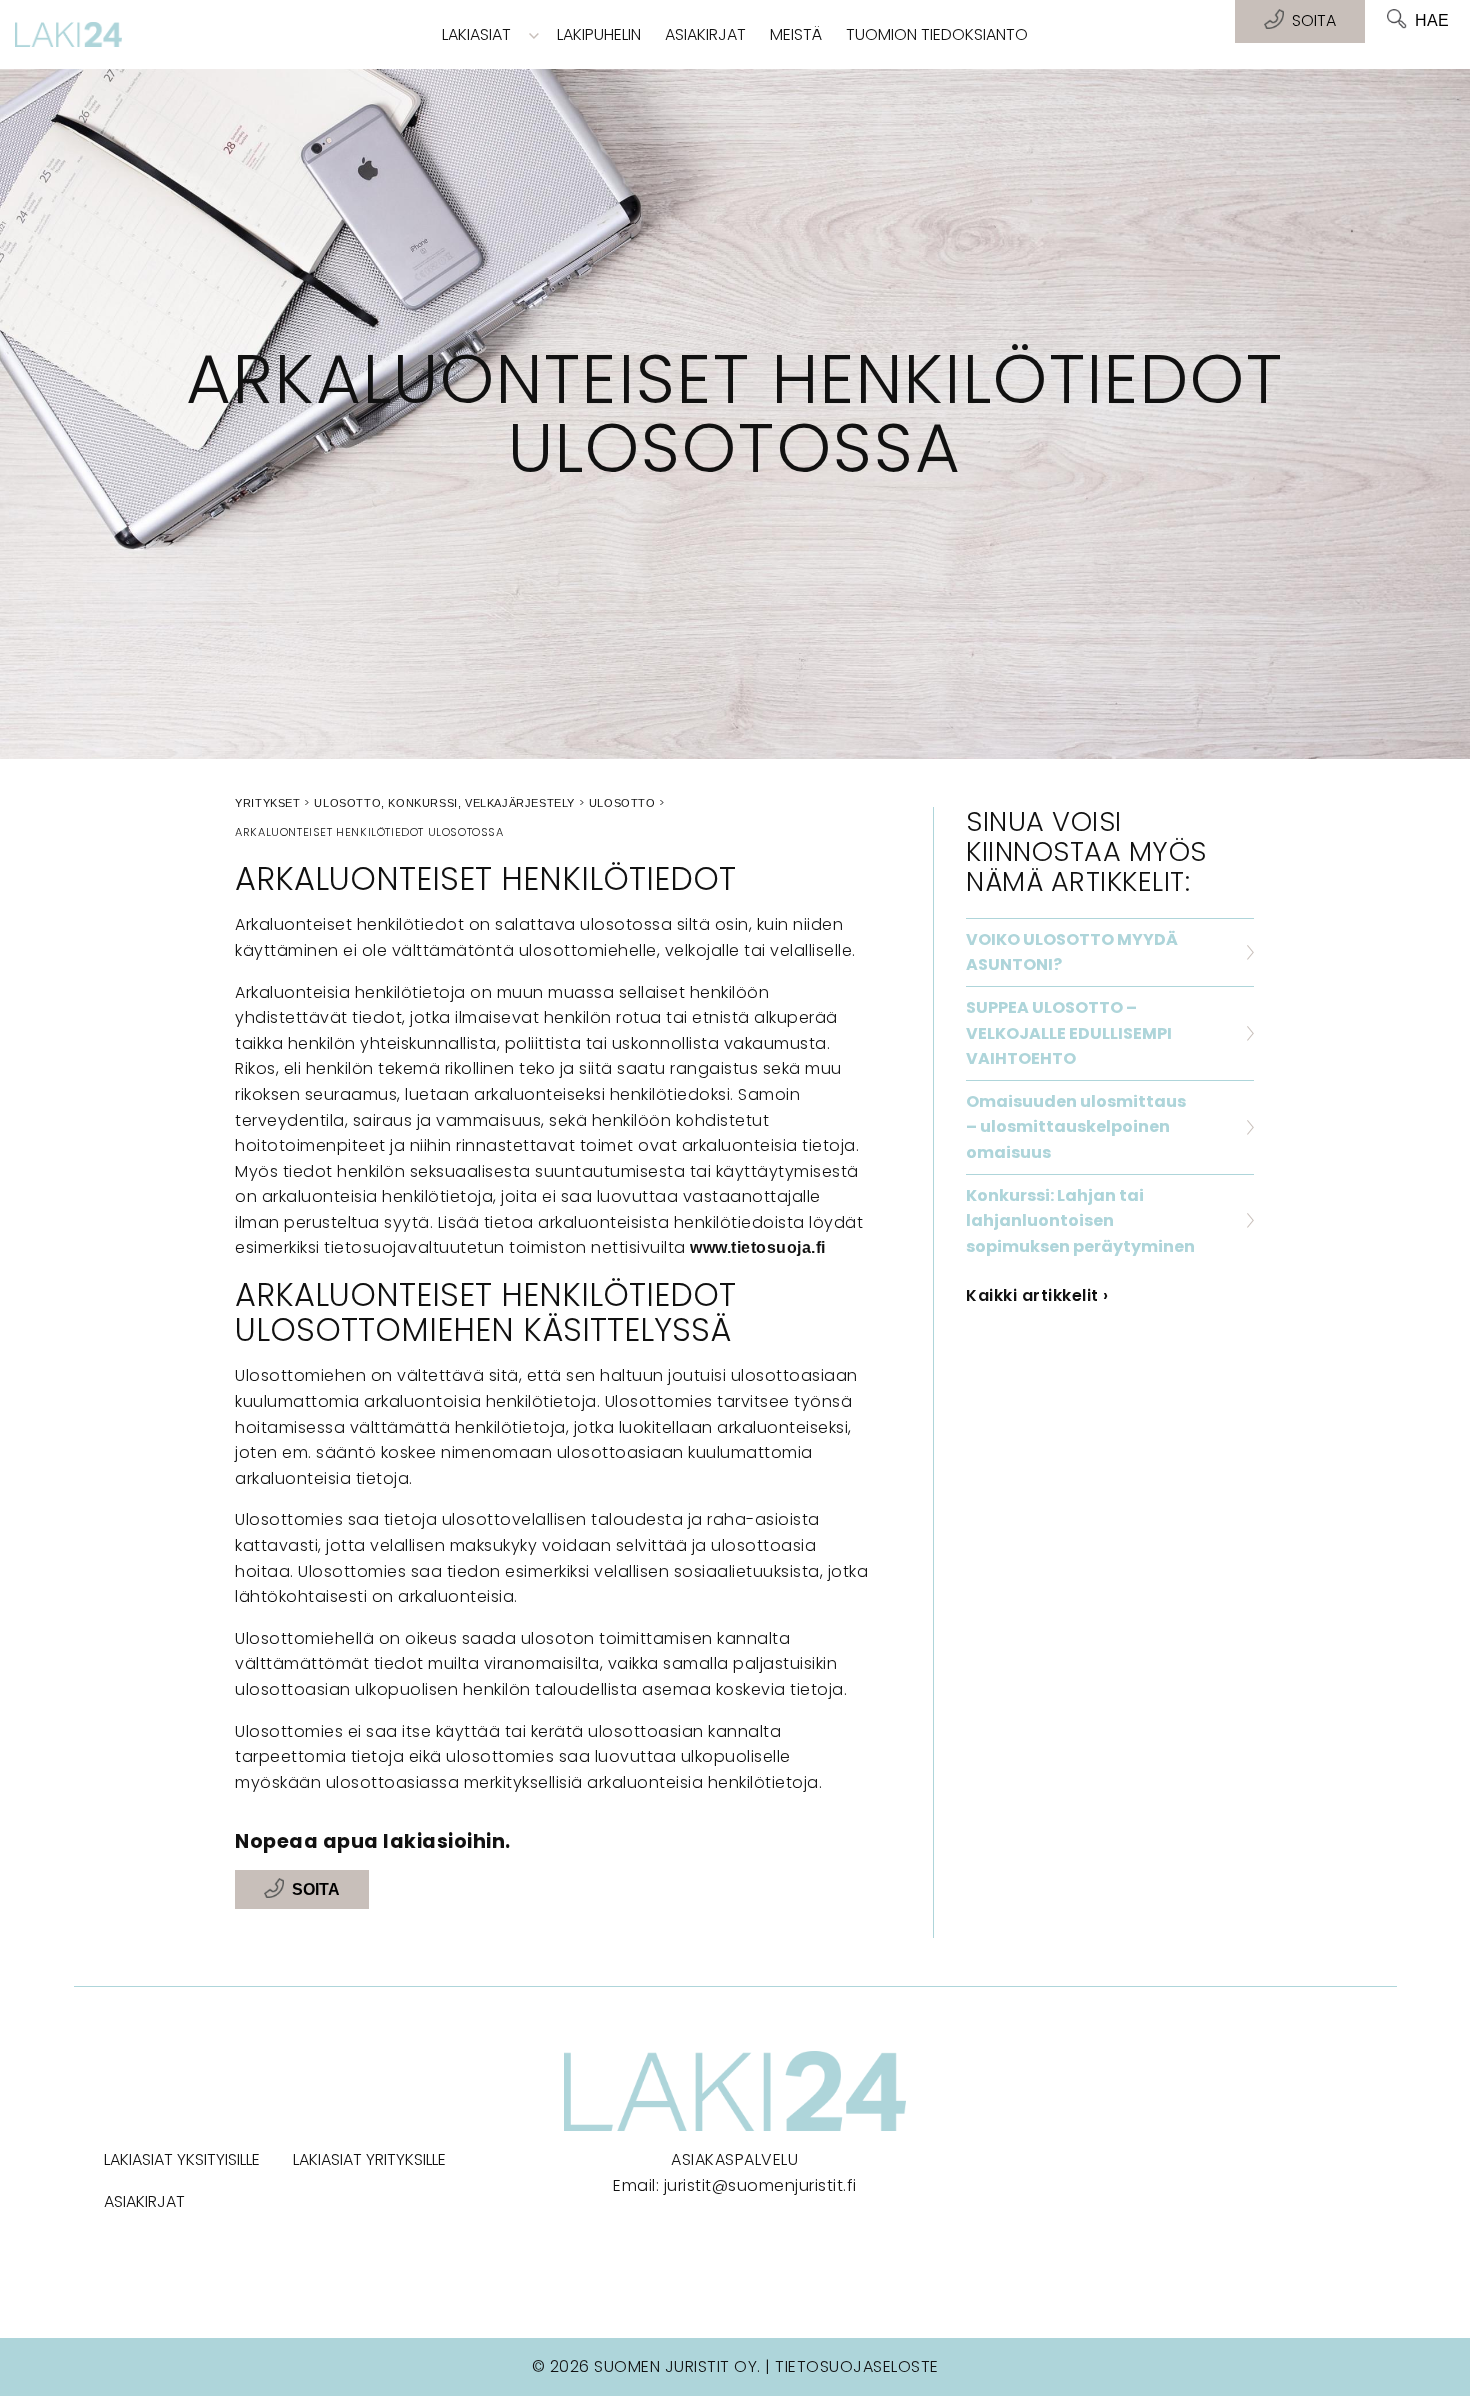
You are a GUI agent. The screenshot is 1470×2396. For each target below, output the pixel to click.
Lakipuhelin (599, 34)
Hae (1432, 20)
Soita (316, 1889)
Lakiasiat (476, 34)
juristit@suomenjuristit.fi (760, 2185)
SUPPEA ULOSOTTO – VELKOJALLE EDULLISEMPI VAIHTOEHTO (1069, 1033)
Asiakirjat (705, 34)
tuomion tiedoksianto (937, 34)
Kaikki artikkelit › (1037, 1295)
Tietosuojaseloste (857, 2366)
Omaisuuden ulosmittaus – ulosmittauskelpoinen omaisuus (1076, 1127)
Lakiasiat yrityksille (369, 2159)
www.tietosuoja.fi (758, 1247)
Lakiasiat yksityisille (182, 2159)
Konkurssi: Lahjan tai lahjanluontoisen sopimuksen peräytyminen (1080, 1221)
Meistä (796, 34)
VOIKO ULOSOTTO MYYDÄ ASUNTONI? (1072, 952)
